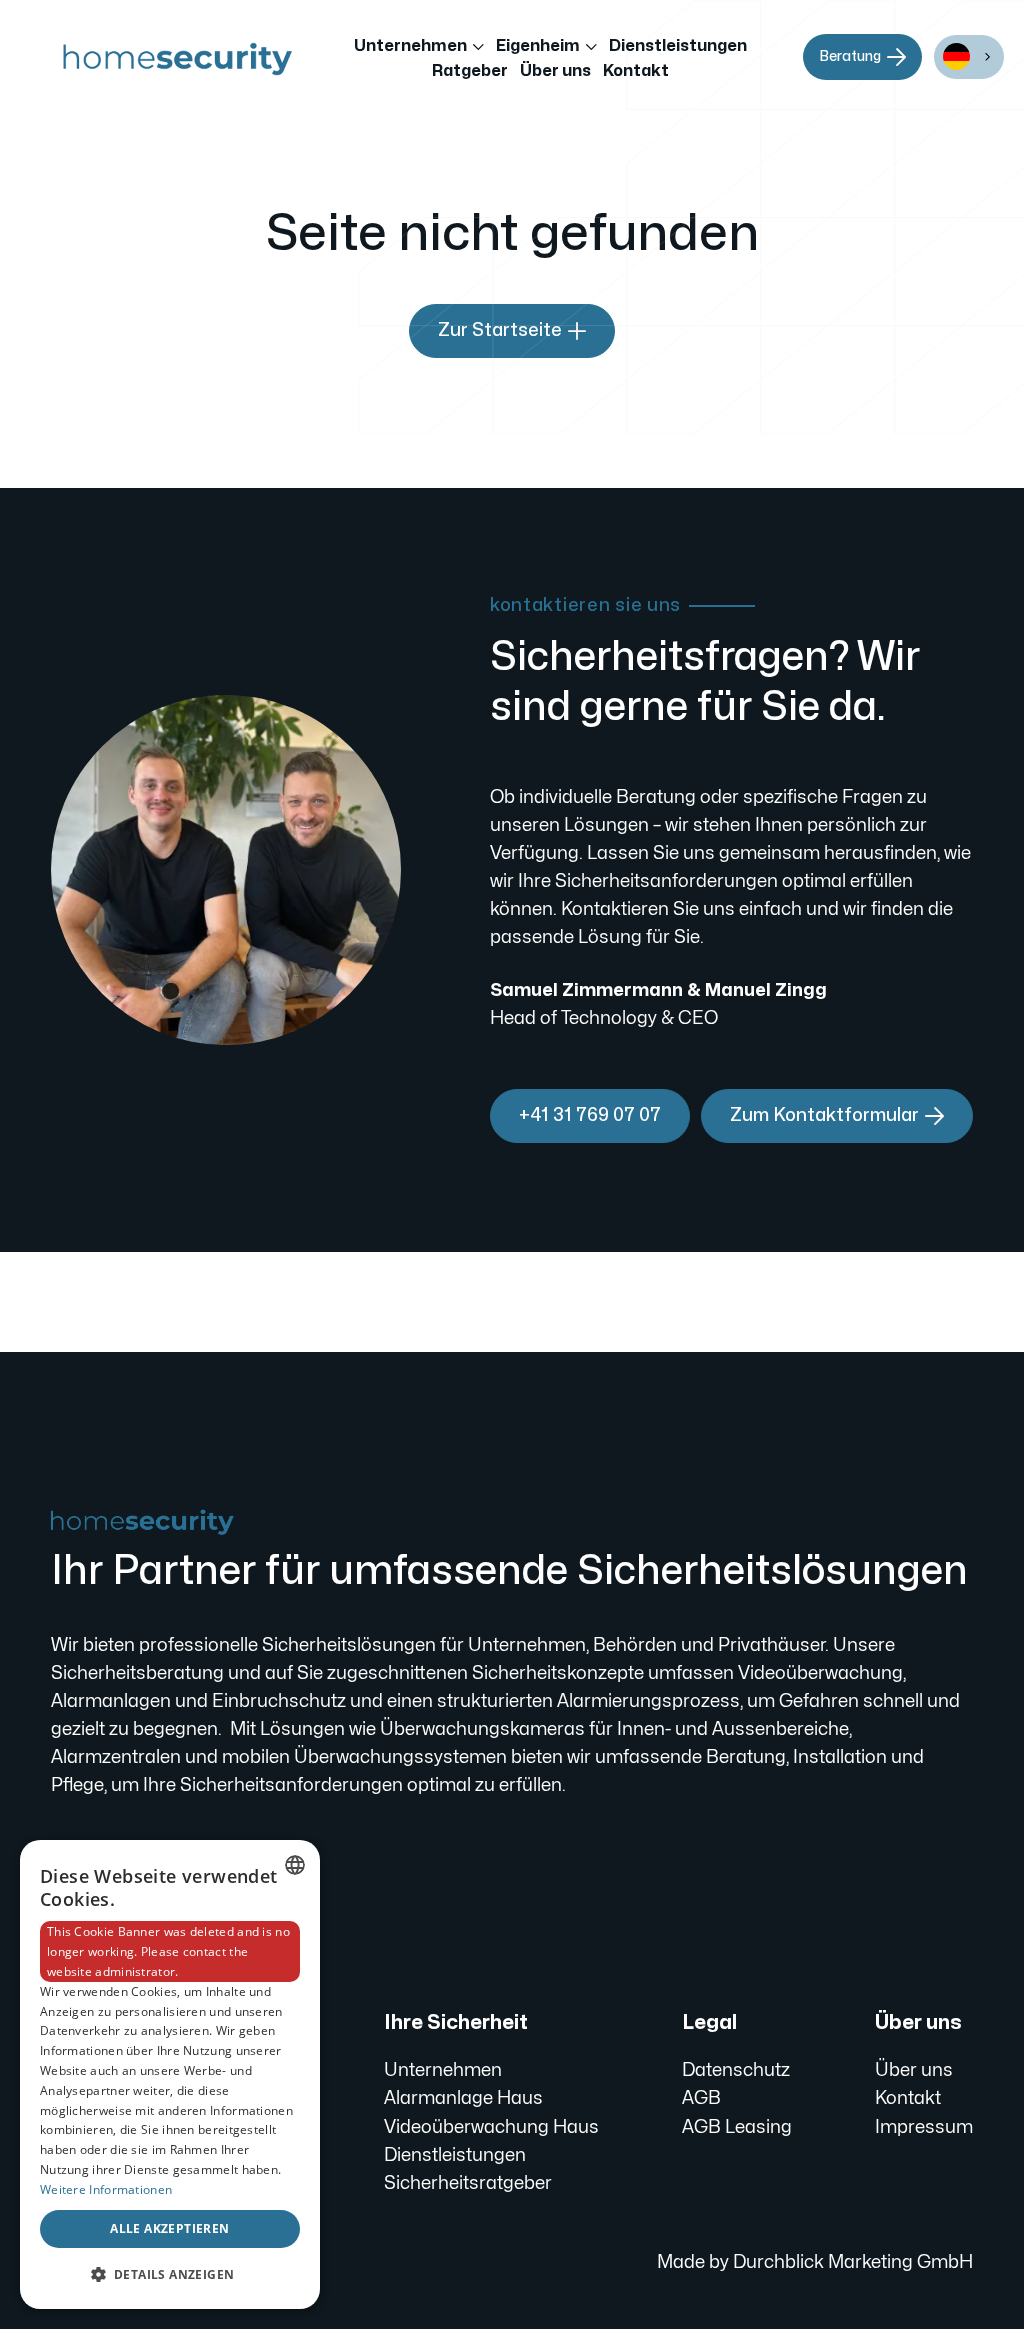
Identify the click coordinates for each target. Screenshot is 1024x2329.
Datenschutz (736, 2070)
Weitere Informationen (106, 2189)
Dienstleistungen (678, 46)
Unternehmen (443, 2070)
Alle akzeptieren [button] (169, 2228)
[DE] (969, 57)
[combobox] (969, 57)
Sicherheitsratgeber (468, 2183)
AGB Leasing (737, 2127)
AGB (701, 2098)
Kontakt (636, 71)
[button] (419, 47)
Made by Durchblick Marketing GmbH (815, 2262)
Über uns (555, 71)
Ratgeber (470, 71)
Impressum (924, 2127)
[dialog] (170, 2074)
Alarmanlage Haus (463, 2098)
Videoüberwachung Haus (491, 2127)
